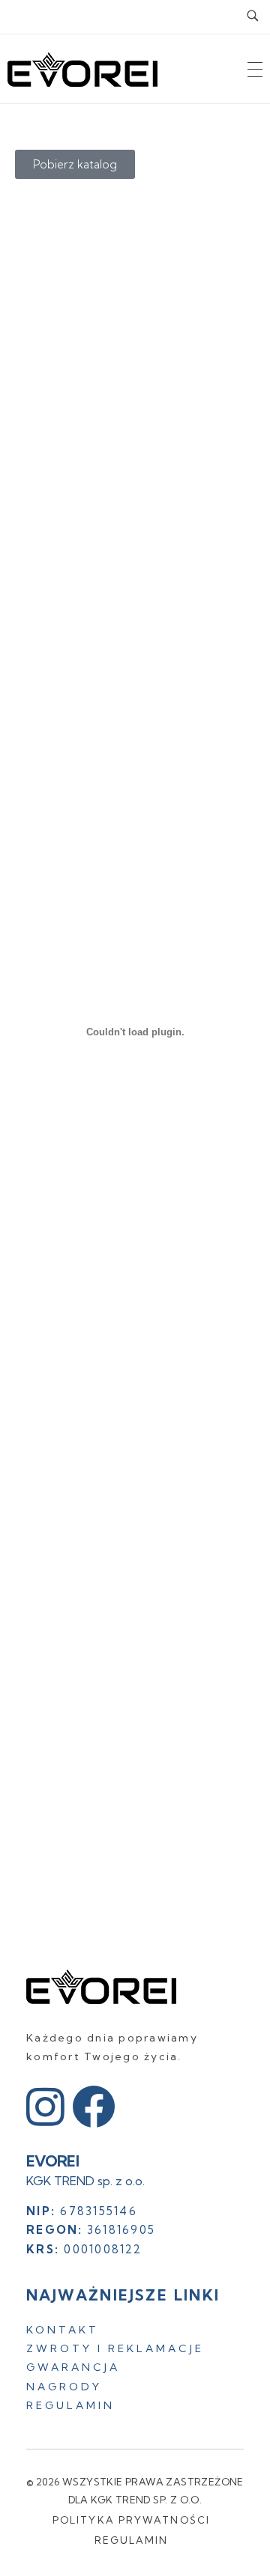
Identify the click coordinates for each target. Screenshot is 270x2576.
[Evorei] (101, 1987)
